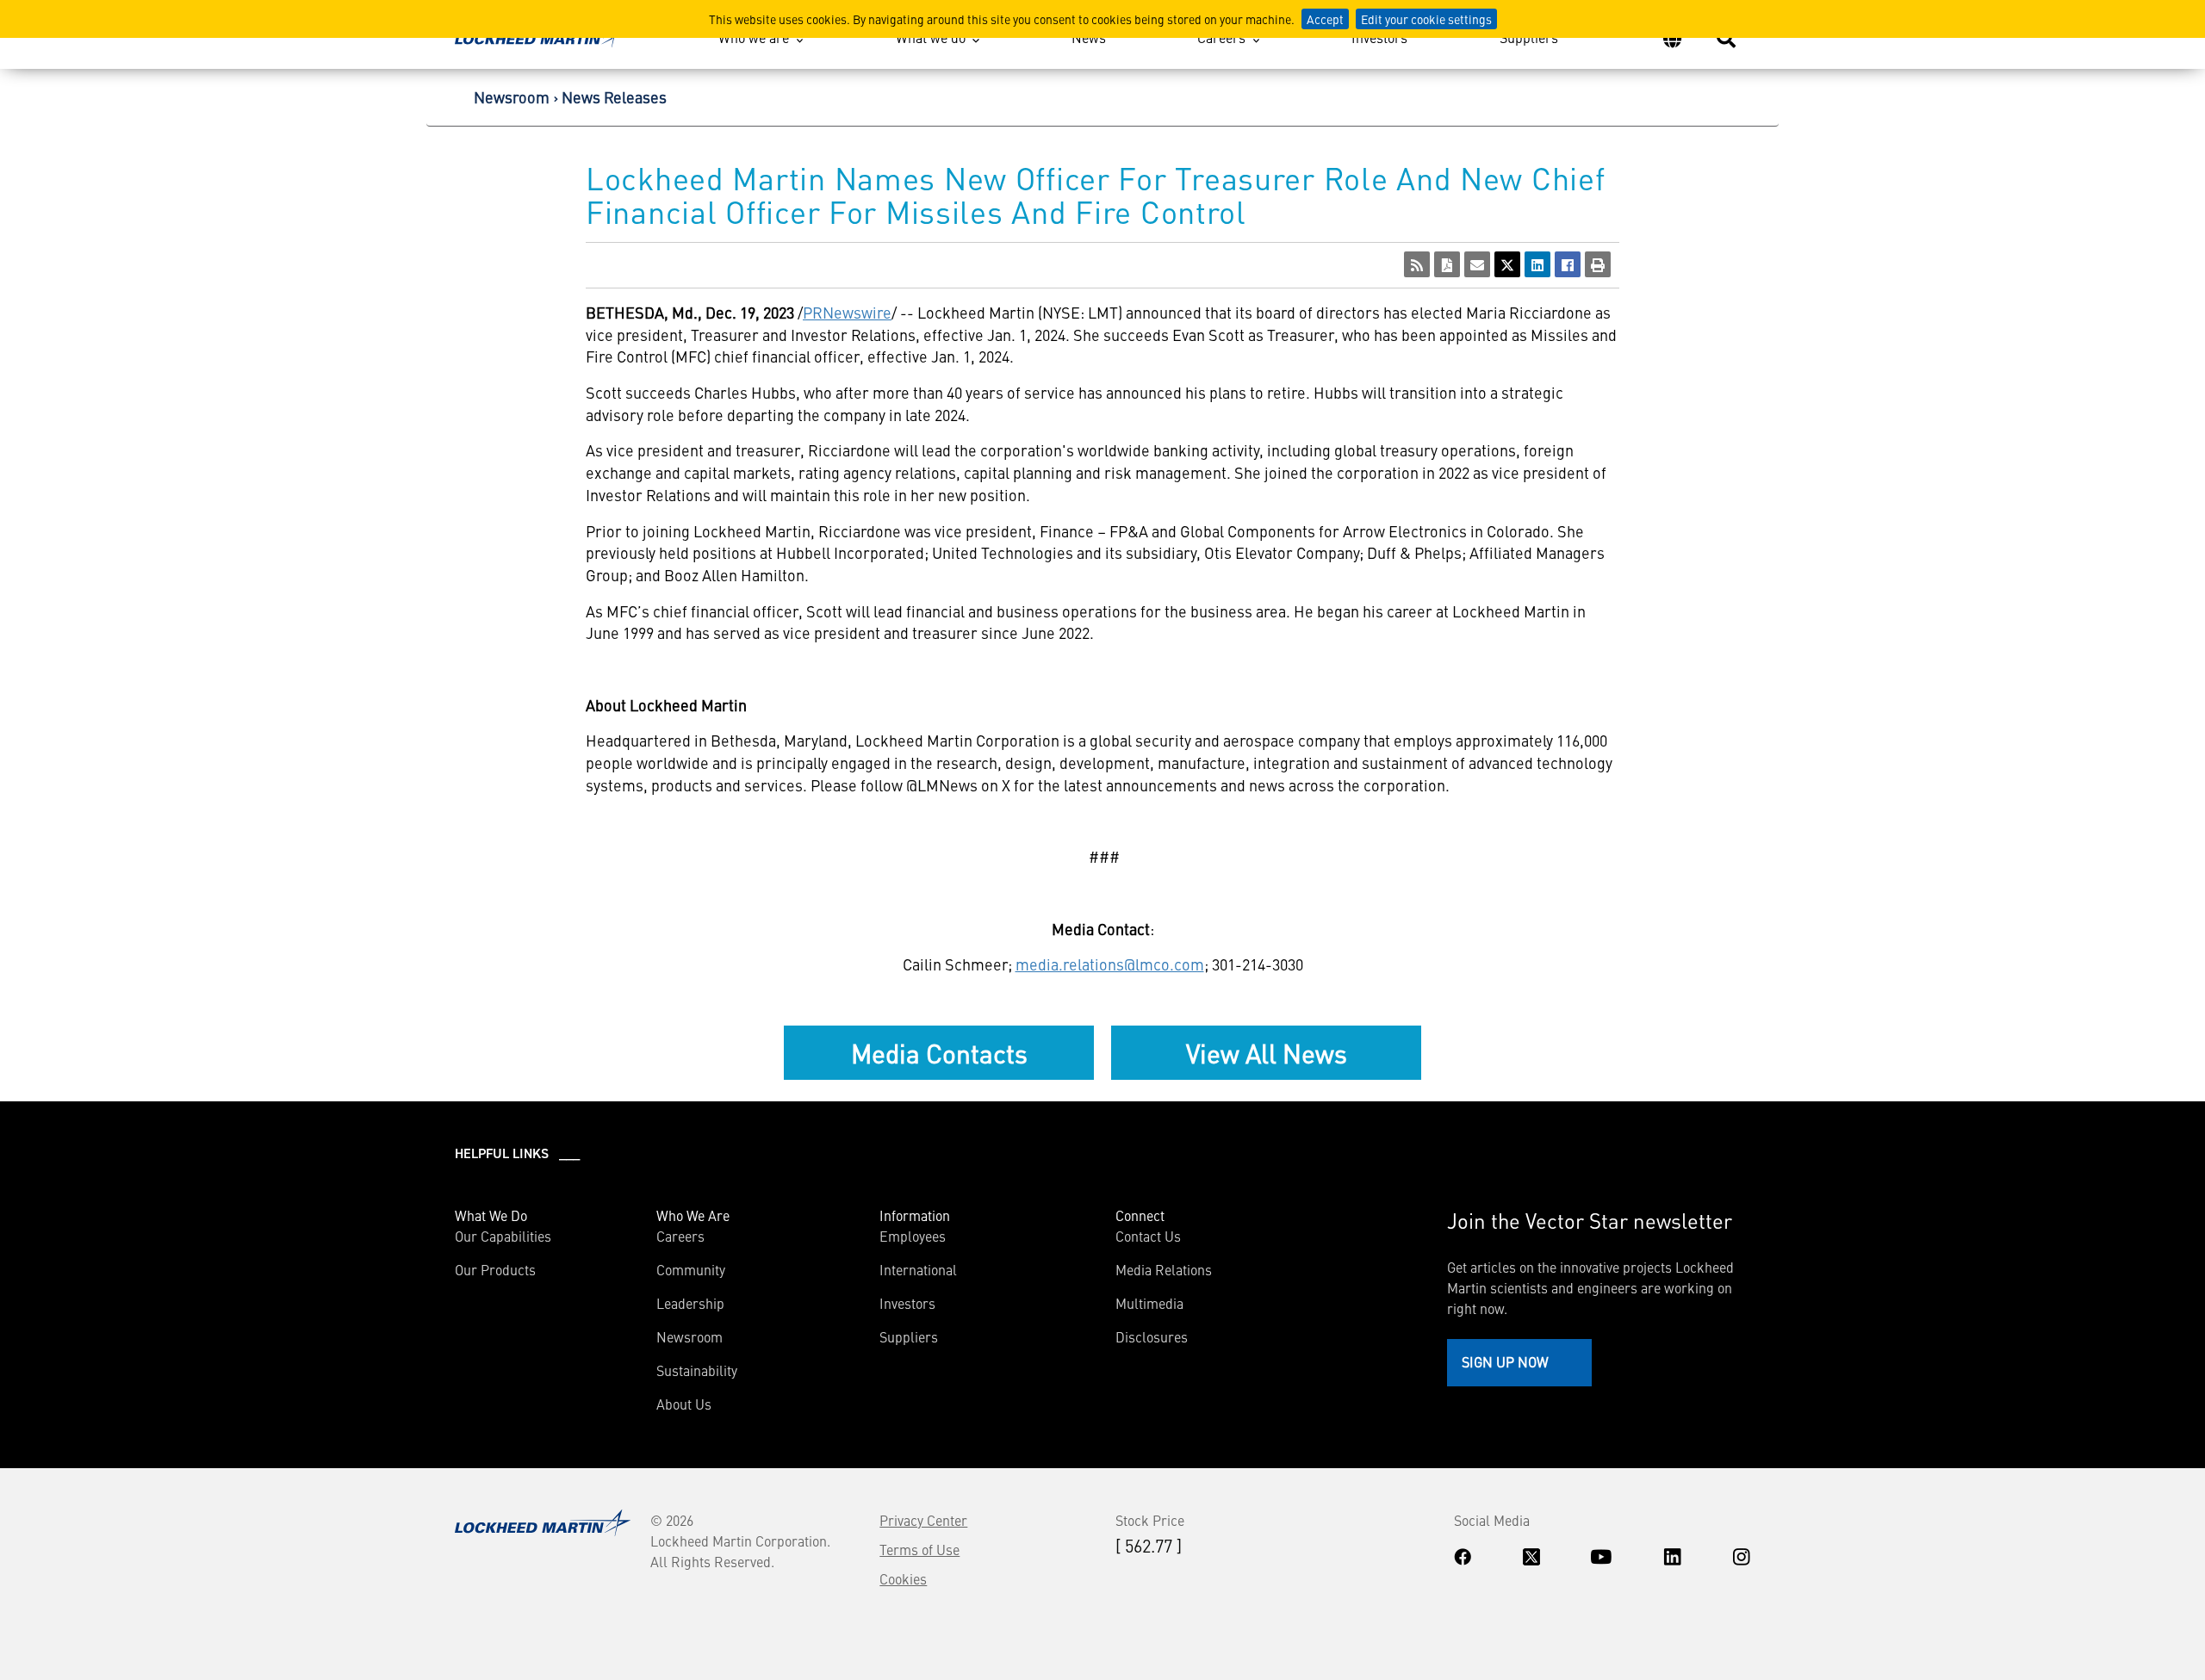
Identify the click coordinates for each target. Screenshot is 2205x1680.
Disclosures (1152, 1336)
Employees (913, 1236)
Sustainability (697, 1370)
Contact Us (1148, 1236)
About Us (684, 1404)
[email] (1477, 264)
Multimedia (1149, 1303)
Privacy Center (923, 1520)
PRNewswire (847, 312)
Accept (1325, 19)
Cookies (903, 1578)
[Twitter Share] (1507, 264)
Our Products (495, 1269)
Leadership (690, 1303)
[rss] (1417, 264)
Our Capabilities (503, 1236)
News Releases (614, 97)
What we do (931, 37)
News (1089, 37)
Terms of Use (919, 1549)
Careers (1221, 37)
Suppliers (1529, 37)
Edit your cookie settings (1426, 19)
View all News (1267, 1052)
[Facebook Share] (1568, 264)
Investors (1379, 37)
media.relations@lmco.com (1110, 964)
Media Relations (1164, 1269)
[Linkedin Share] (1537, 264)
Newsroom (512, 97)
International (918, 1269)
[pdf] (1447, 264)
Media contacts (939, 1052)
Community (691, 1269)
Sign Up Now (1505, 1361)
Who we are (754, 37)
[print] (1598, 264)
